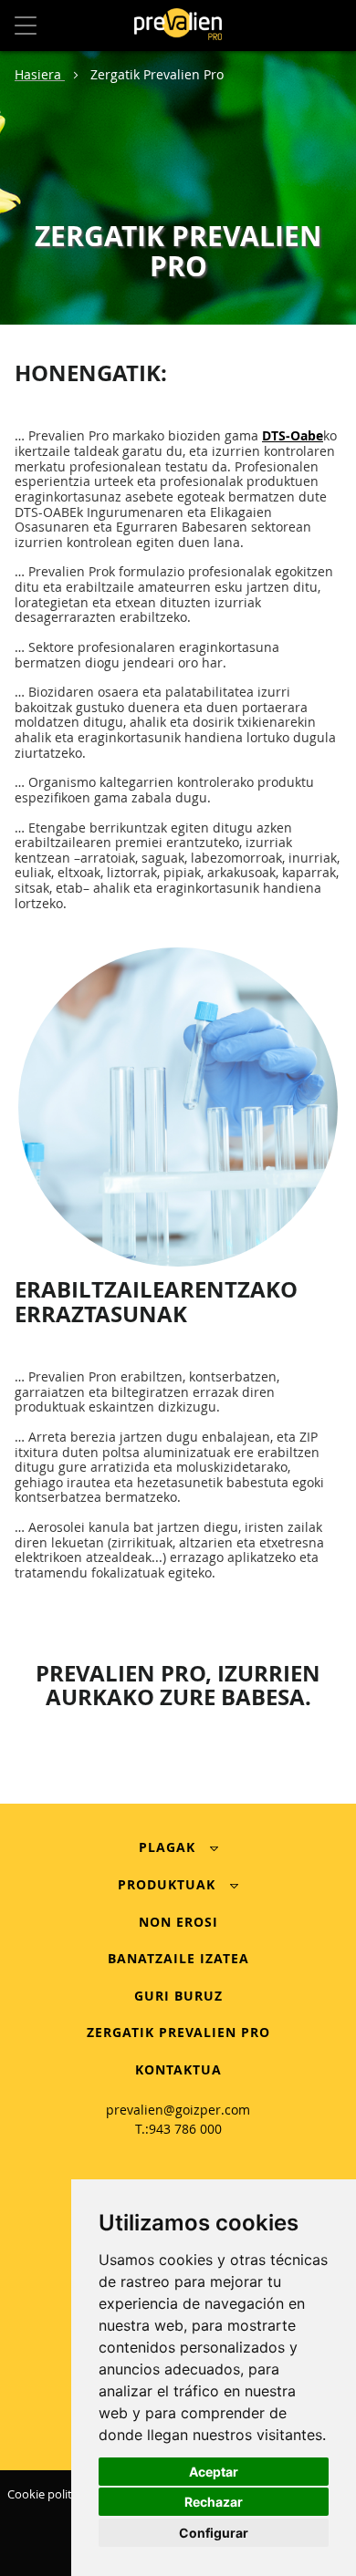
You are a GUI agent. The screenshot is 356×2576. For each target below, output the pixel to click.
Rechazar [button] (214, 2502)
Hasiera (40, 74)
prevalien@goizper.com (178, 2110)
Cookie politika (47, 2494)
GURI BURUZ (178, 1996)
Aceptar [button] (214, 2472)
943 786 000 (185, 2129)
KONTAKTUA (178, 2069)
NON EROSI (178, 1922)
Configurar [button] (214, 2533)
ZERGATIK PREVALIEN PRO (178, 2032)
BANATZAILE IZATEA (178, 1958)
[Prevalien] (178, 26)
